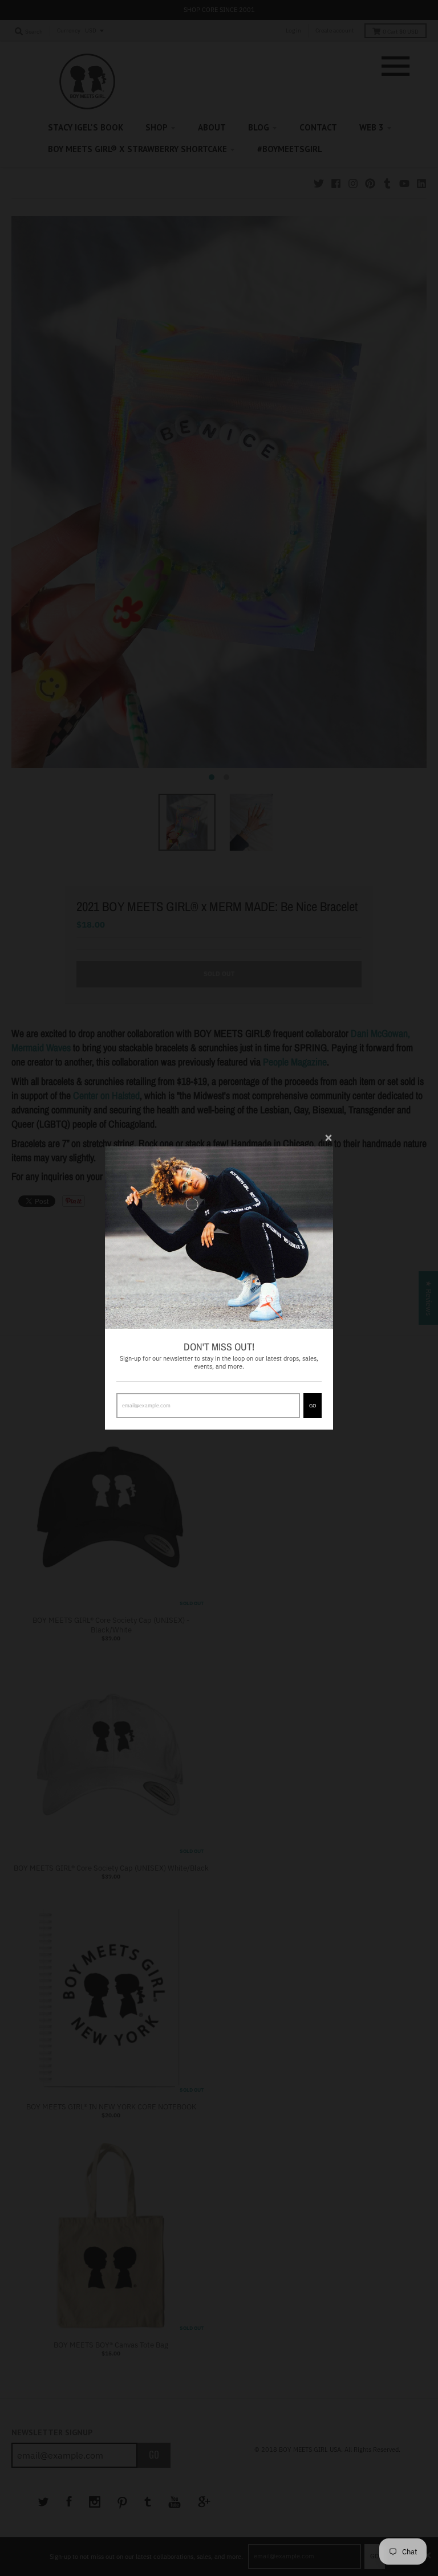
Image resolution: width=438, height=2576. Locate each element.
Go (313, 1405)
